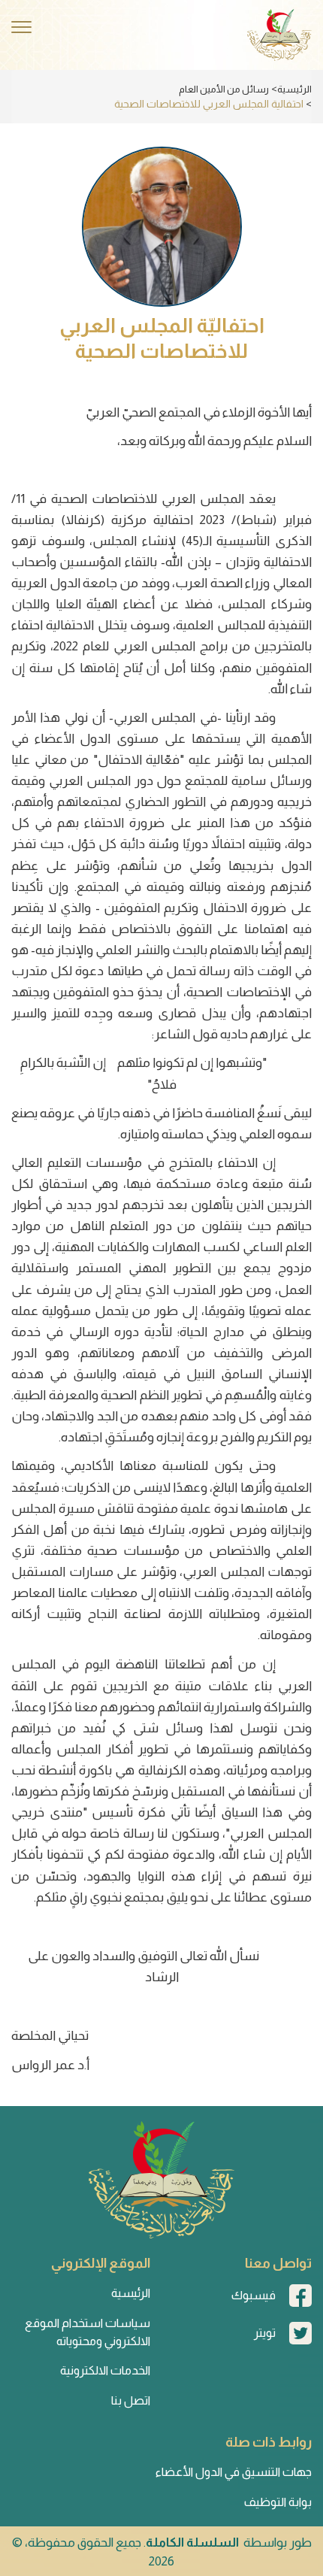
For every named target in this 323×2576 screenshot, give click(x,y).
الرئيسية (294, 89)
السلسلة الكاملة (192, 2543)
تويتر (265, 2333)
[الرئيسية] (279, 35)
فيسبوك (254, 2295)
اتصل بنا (131, 2400)
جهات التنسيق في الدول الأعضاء (234, 2472)
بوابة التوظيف (278, 2502)
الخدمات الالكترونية (105, 2370)
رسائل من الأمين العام (224, 89)
